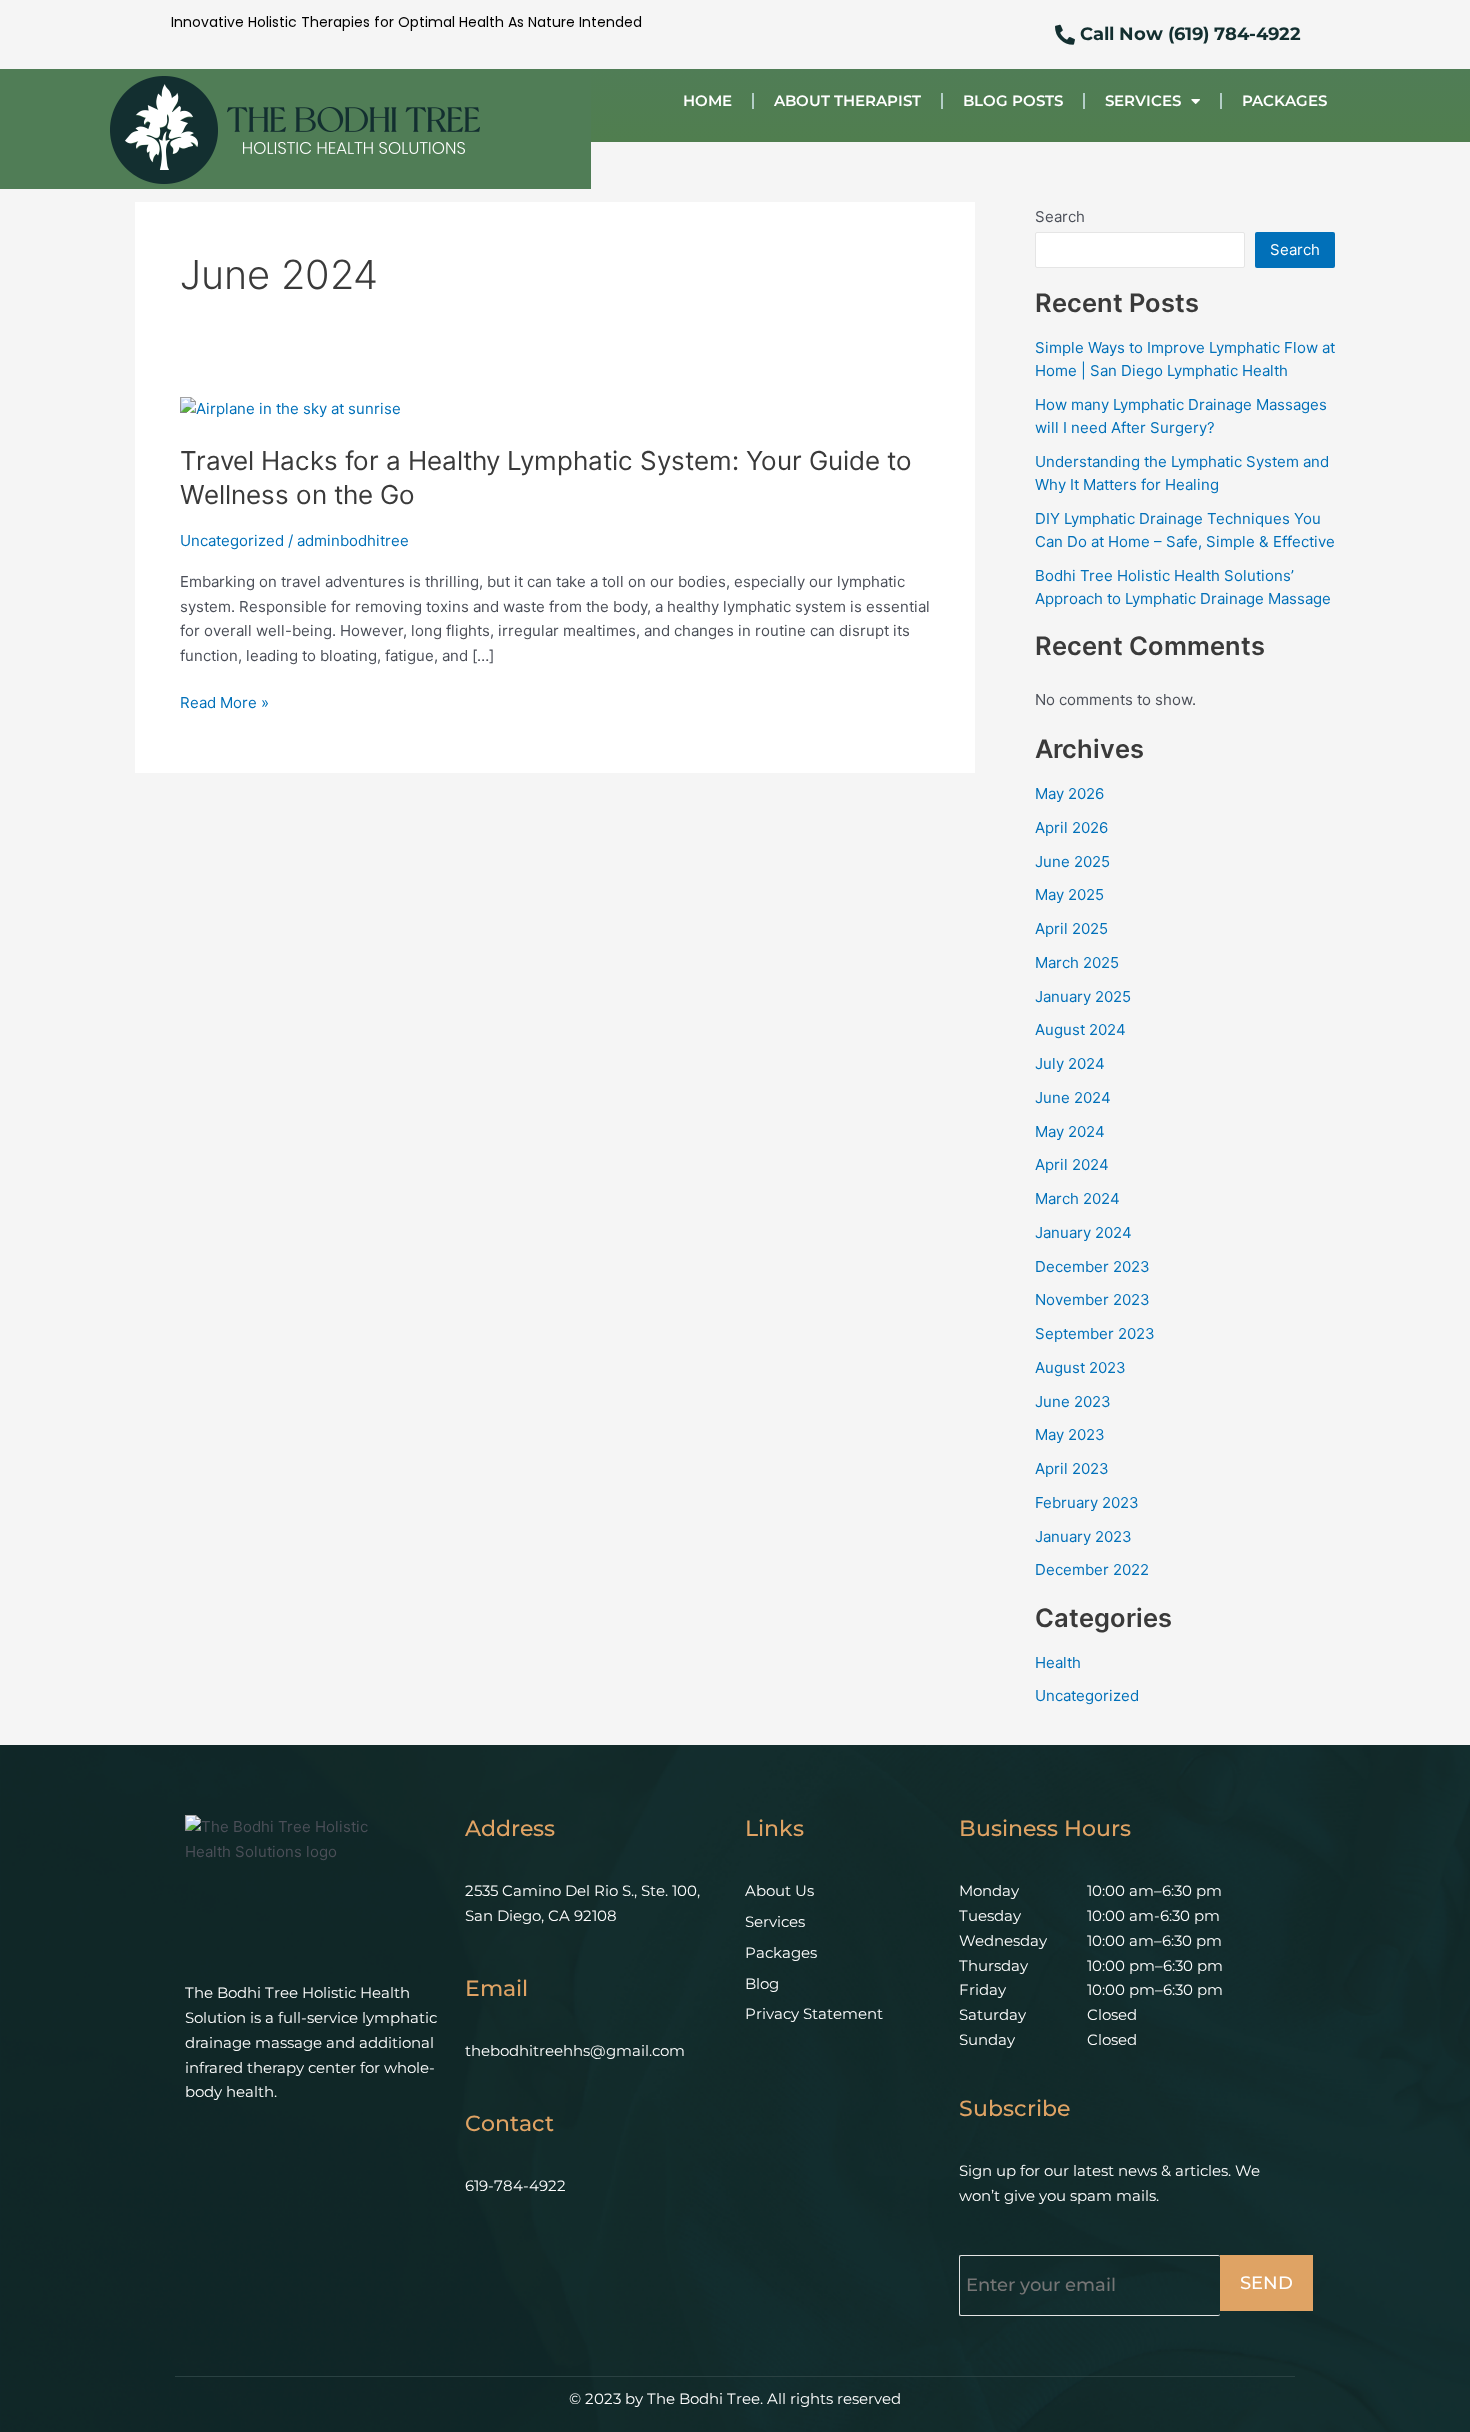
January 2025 (1083, 996)
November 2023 (1092, 1299)
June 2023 (1073, 1401)
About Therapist (847, 100)
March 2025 (1077, 962)
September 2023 (1095, 1333)
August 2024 (1080, 1029)
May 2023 (1070, 1434)
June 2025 (1072, 861)
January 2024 (1083, 1232)
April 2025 (1071, 928)
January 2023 (1083, 1536)
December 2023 (1092, 1266)
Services (1143, 100)
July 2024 (1070, 1063)
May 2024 (1070, 1131)
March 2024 (1077, 1198)
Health (1058, 1662)
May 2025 (1069, 894)
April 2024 (1072, 1164)
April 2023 (1072, 1468)
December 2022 (1092, 1569)
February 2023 (1087, 1502)
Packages (1284, 100)
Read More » (224, 703)
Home (707, 100)
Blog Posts (1013, 100)
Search (1060, 216)
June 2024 (1073, 1097)
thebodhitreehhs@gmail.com (575, 2050)
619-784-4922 (515, 2185)
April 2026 (1071, 827)
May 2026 (1069, 793)
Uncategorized (232, 540)
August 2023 (1080, 1367)
